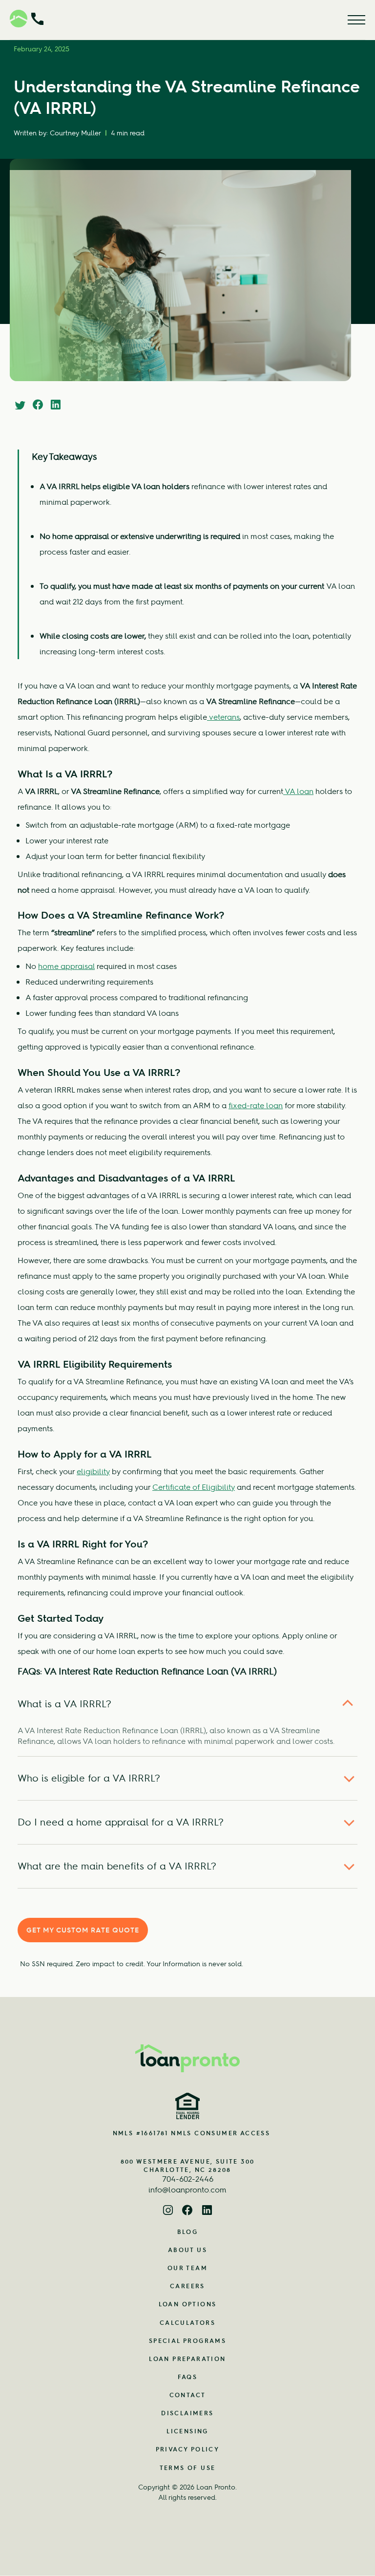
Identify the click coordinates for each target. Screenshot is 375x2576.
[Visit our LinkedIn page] (207, 2211)
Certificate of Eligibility (194, 1487)
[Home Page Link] (187, 2058)
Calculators (187, 2323)
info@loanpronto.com (187, 2190)
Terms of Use (188, 2468)
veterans (223, 717)
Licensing (187, 2431)
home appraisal (66, 966)
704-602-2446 (188, 2179)
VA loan (298, 791)
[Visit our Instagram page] (168, 2211)
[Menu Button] (356, 20)
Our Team (187, 2268)
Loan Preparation (187, 2359)
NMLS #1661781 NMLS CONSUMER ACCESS (192, 2133)
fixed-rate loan (256, 1105)
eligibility (93, 1471)
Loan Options (188, 2304)
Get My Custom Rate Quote (83, 1930)
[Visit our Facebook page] (187, 2211)
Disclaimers (187, 2413)
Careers (187, 2286)
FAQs (188, 2377)
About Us (187, 2250)
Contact (188, 2395)
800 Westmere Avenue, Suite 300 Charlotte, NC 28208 (188, 2166)
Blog (188, 2232)
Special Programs (187, 2341)
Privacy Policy (188, 2449)
